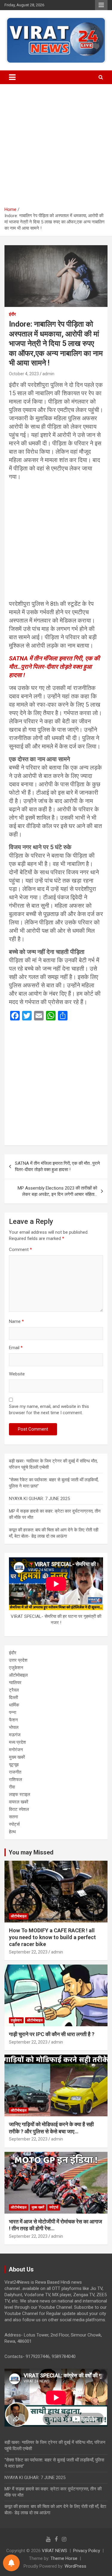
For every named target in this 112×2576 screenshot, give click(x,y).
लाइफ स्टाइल (20, 1794)
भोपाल (14, 1727)
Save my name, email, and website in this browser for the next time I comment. (49, 1410)
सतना (13, 1817)
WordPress (75, 2566)
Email (16, 1348)
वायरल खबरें (19, 1802)
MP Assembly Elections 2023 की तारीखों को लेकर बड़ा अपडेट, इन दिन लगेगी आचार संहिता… (57, 1191)
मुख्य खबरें (17, 1757)
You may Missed (31, 1852)
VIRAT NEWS (55, 2551)
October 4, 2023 (24, 374)
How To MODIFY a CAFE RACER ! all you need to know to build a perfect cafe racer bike (52, 1937)
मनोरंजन (16, 1750)
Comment (20, 1250)
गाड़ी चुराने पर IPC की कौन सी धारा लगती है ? (52, 2034)
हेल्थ (12, 1832)
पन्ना (13, 1712)
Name (16, 1321)
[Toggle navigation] (12, 77)
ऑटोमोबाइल (18, 1675)
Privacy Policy (87, 2551)
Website (17, 1374)
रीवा (12, 1787)
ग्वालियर (15, 1683)
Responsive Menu (101, 5)
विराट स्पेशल (19, 1809)
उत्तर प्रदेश (18, 1660)
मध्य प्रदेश (17, 1742)
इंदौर (12, 314)
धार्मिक (14, 1705)
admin (48, 374)
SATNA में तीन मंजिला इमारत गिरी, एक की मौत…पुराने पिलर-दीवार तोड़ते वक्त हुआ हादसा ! (57, 1166)
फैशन (13, 1720)
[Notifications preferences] (11, 2563)
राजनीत (15, 1772)
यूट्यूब (14, 1765)
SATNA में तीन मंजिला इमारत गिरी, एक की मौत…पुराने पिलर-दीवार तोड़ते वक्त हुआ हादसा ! (54, 667)
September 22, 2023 (28, 1952)
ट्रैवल (14, 1690)
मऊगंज (15, 1735)
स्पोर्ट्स (14, 1824)
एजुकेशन (16, 1668)
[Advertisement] (56, 148)
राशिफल (16, 1780)
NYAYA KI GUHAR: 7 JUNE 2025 (39, 1499)
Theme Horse (64, 2558)
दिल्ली (13, 1698)
